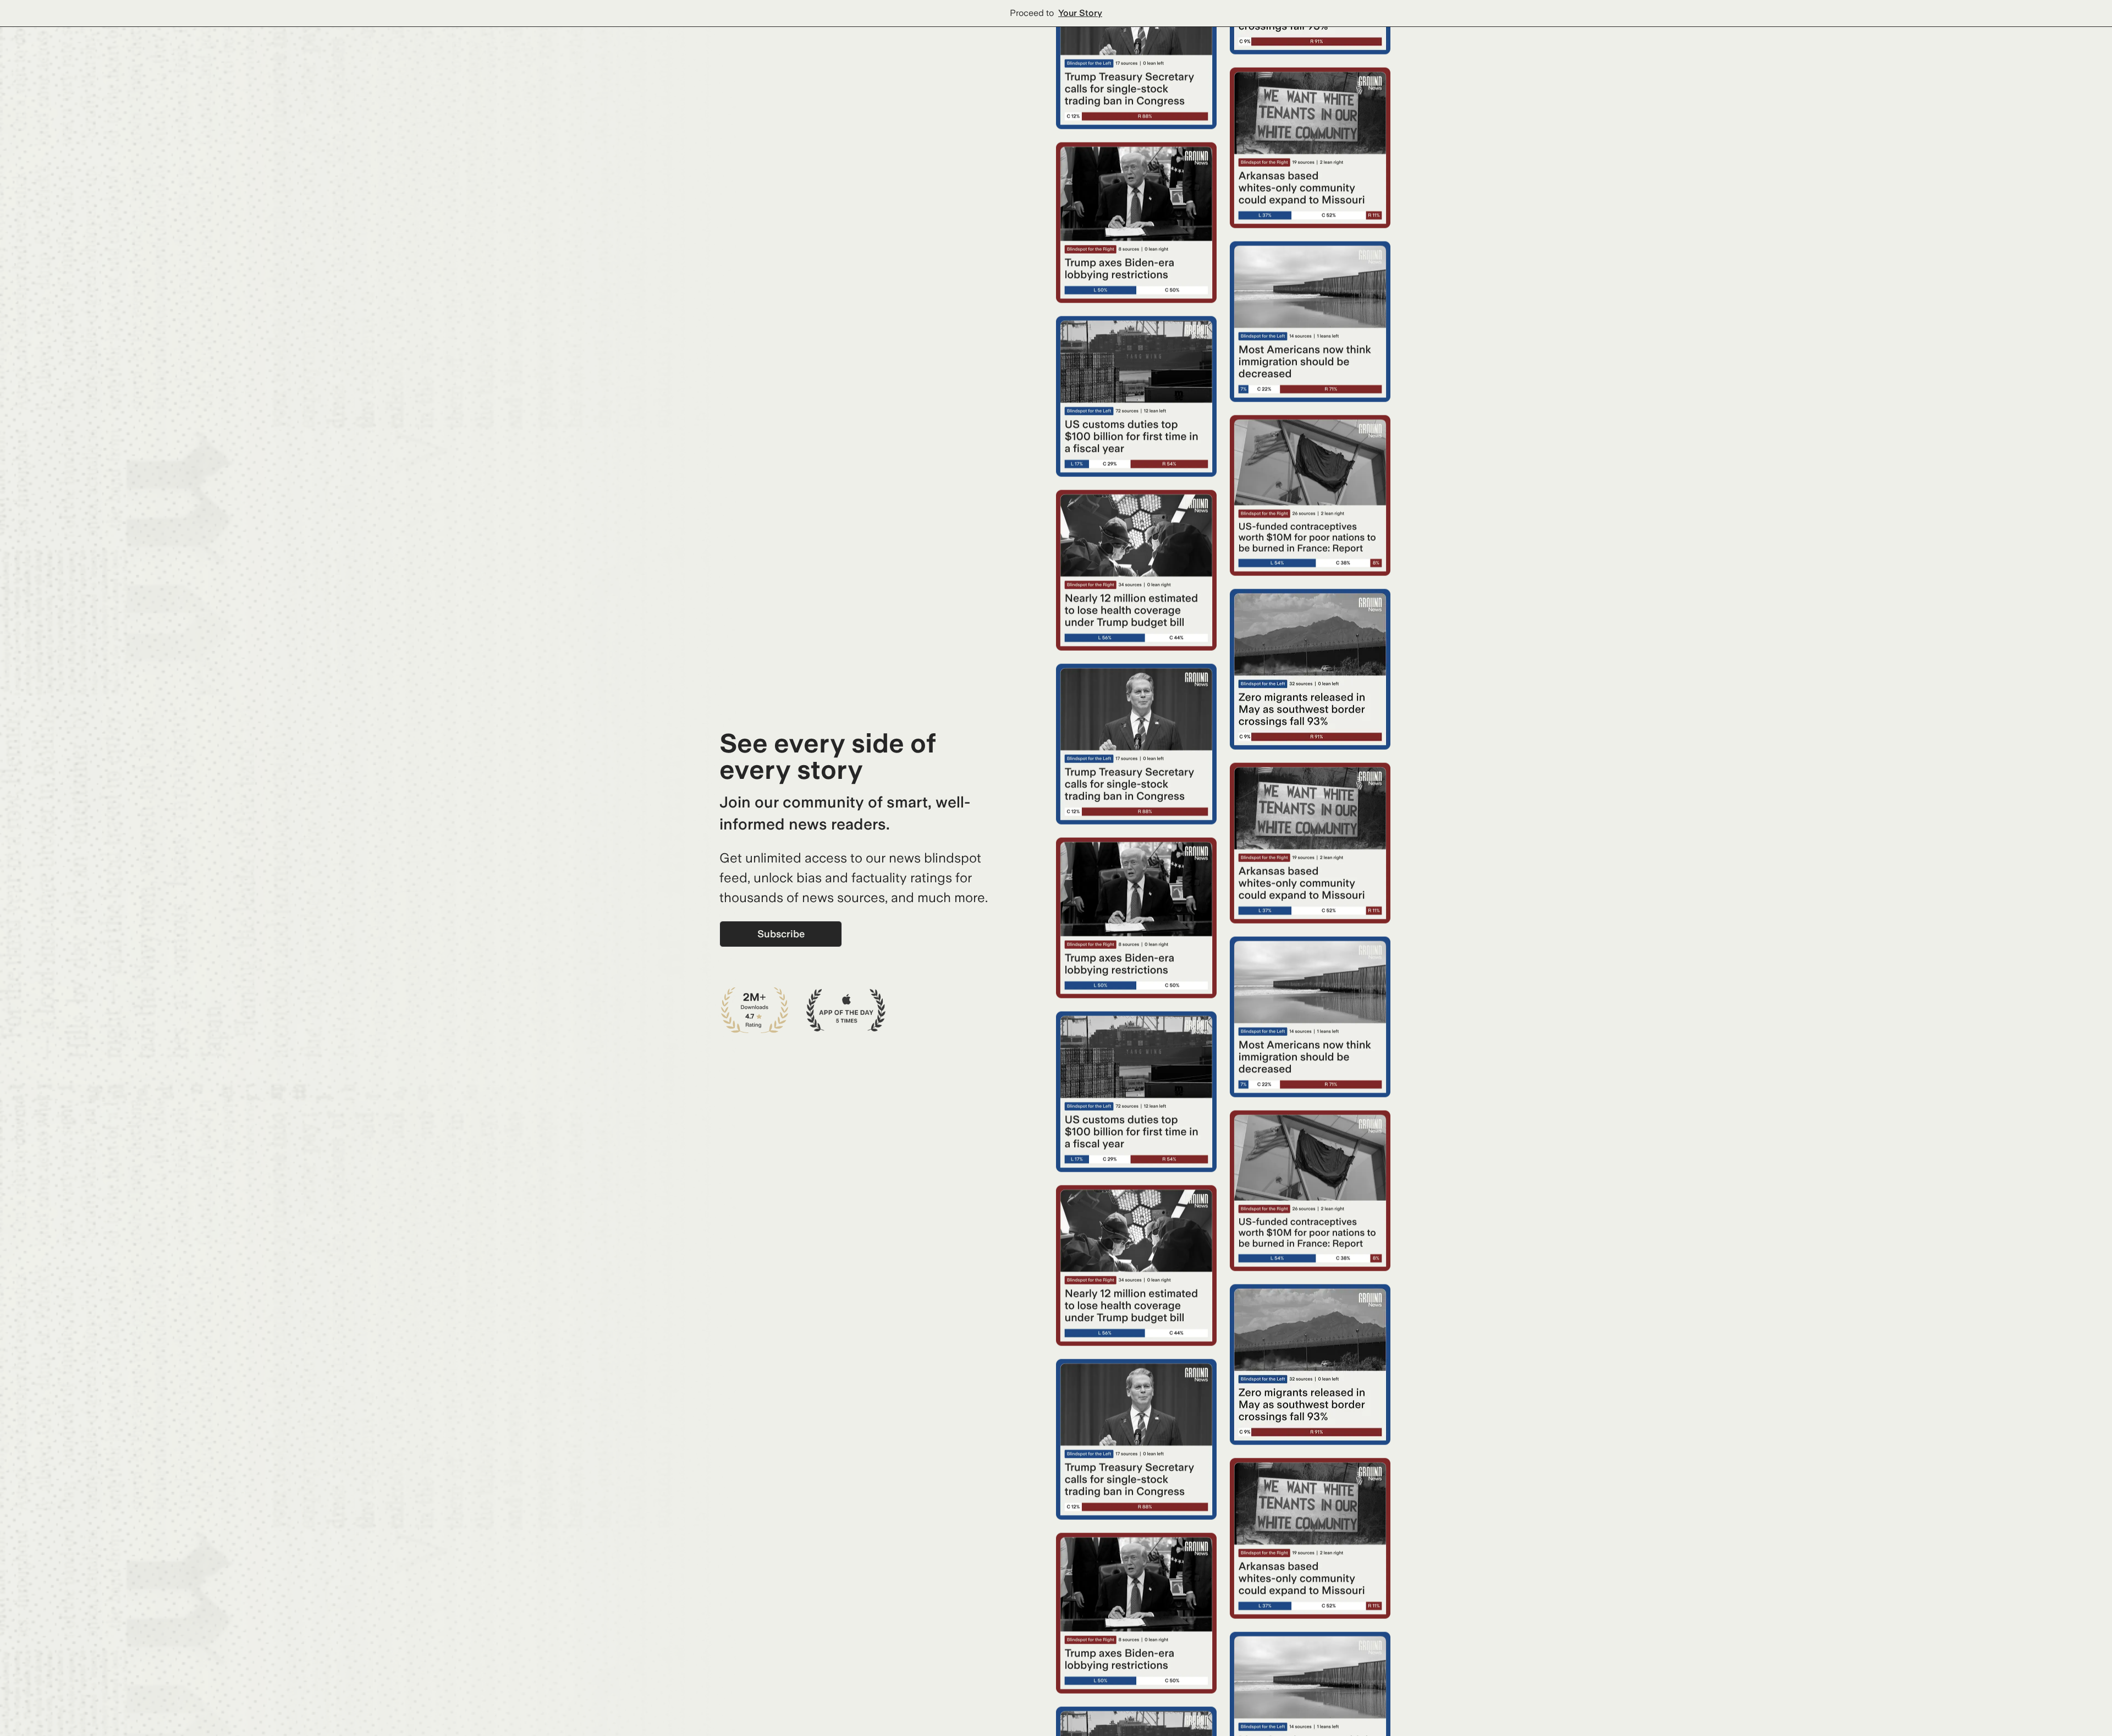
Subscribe (781, 934)
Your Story (1080, 13)
